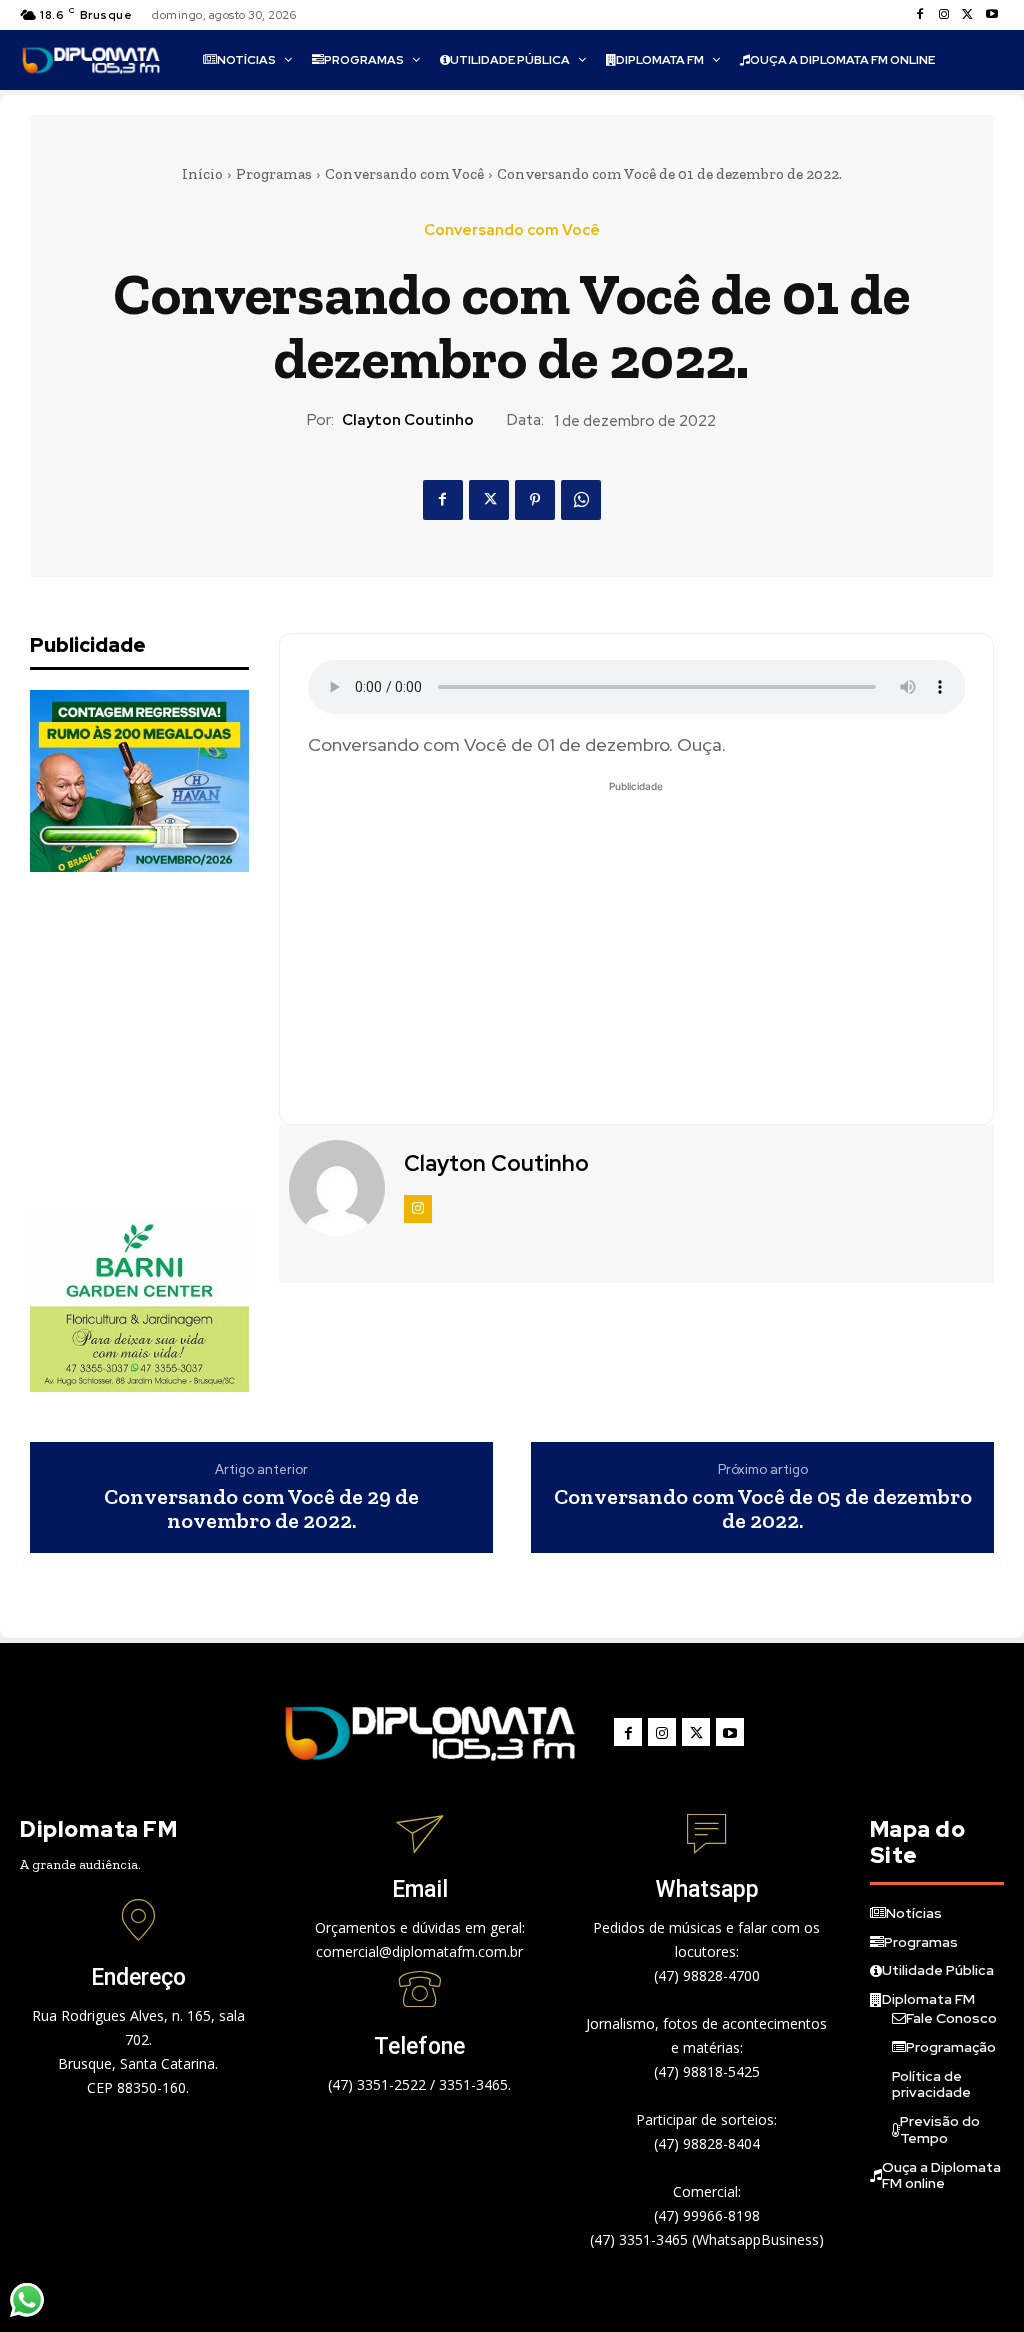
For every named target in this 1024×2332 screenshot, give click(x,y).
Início (202, 174)
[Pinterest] (535, 500)
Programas (274, 174)
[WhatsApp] (581, 500)
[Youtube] (992, 15)
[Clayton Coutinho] (339, 1188)
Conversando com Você (404, 174)
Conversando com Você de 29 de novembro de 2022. (261, 1509)
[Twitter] (968, 15)
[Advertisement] (180, 1041)
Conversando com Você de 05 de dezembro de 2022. (763, 1509)
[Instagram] (944, 15)
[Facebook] (920, 15)
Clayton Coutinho (408, 420)
